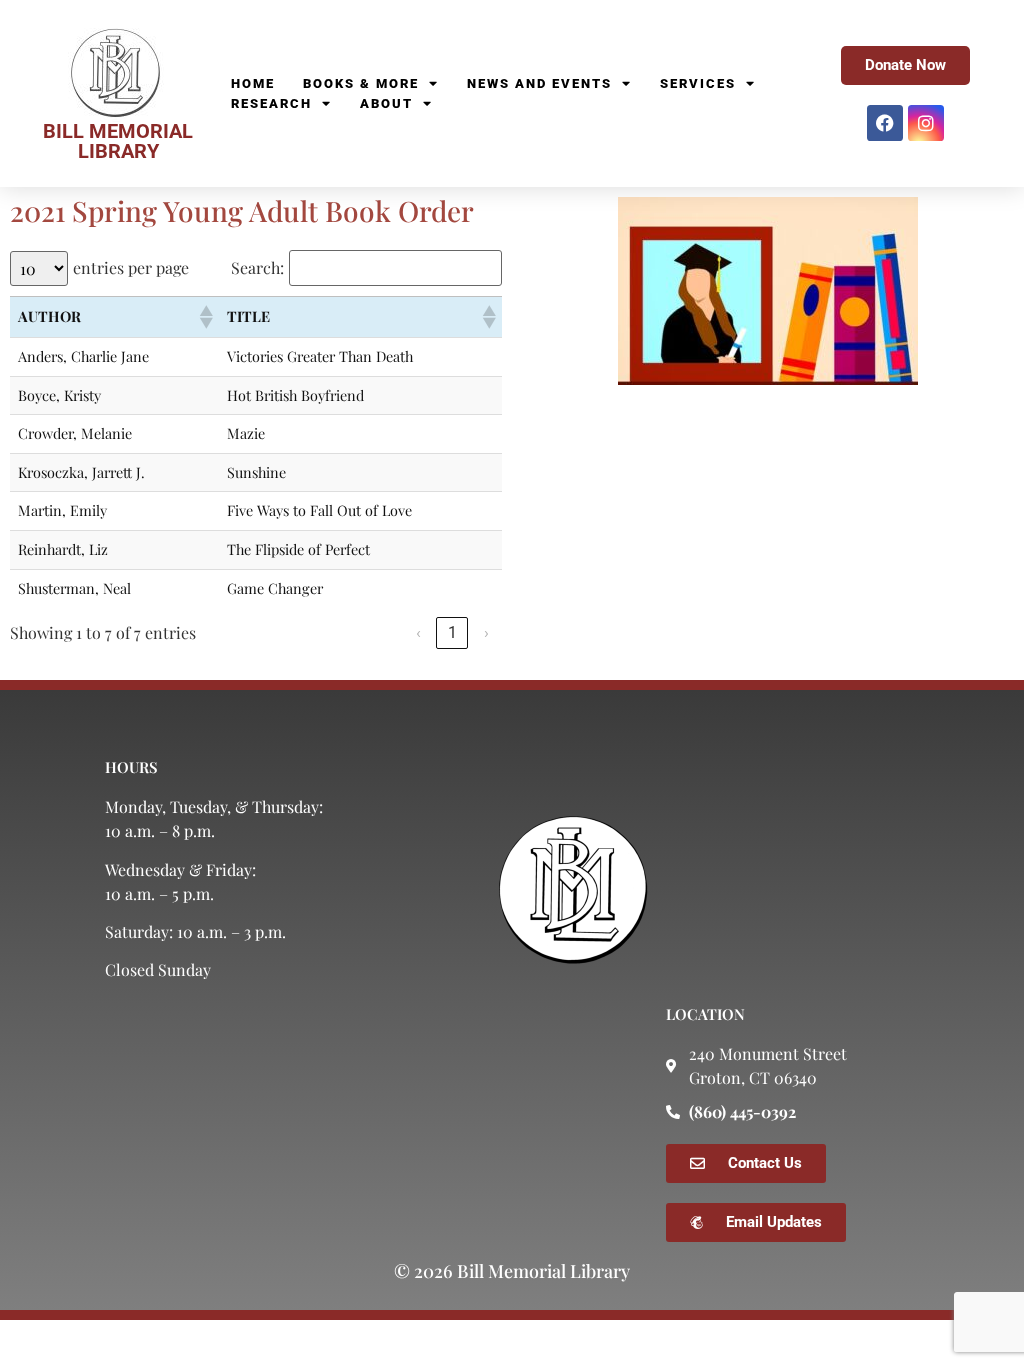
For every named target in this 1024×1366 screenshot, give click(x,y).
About (386, 103)
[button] (205, 317)
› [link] (486, 632)
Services (698, 83)
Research (271, 103)
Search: (257, 268)
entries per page (131, 268)
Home (253, 83)
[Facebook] (885, 123)
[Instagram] (926, 123)
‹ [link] (418, 632)
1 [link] (452, 632)
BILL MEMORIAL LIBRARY (118, 141)
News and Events (539, 83)
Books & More (361, 83)
